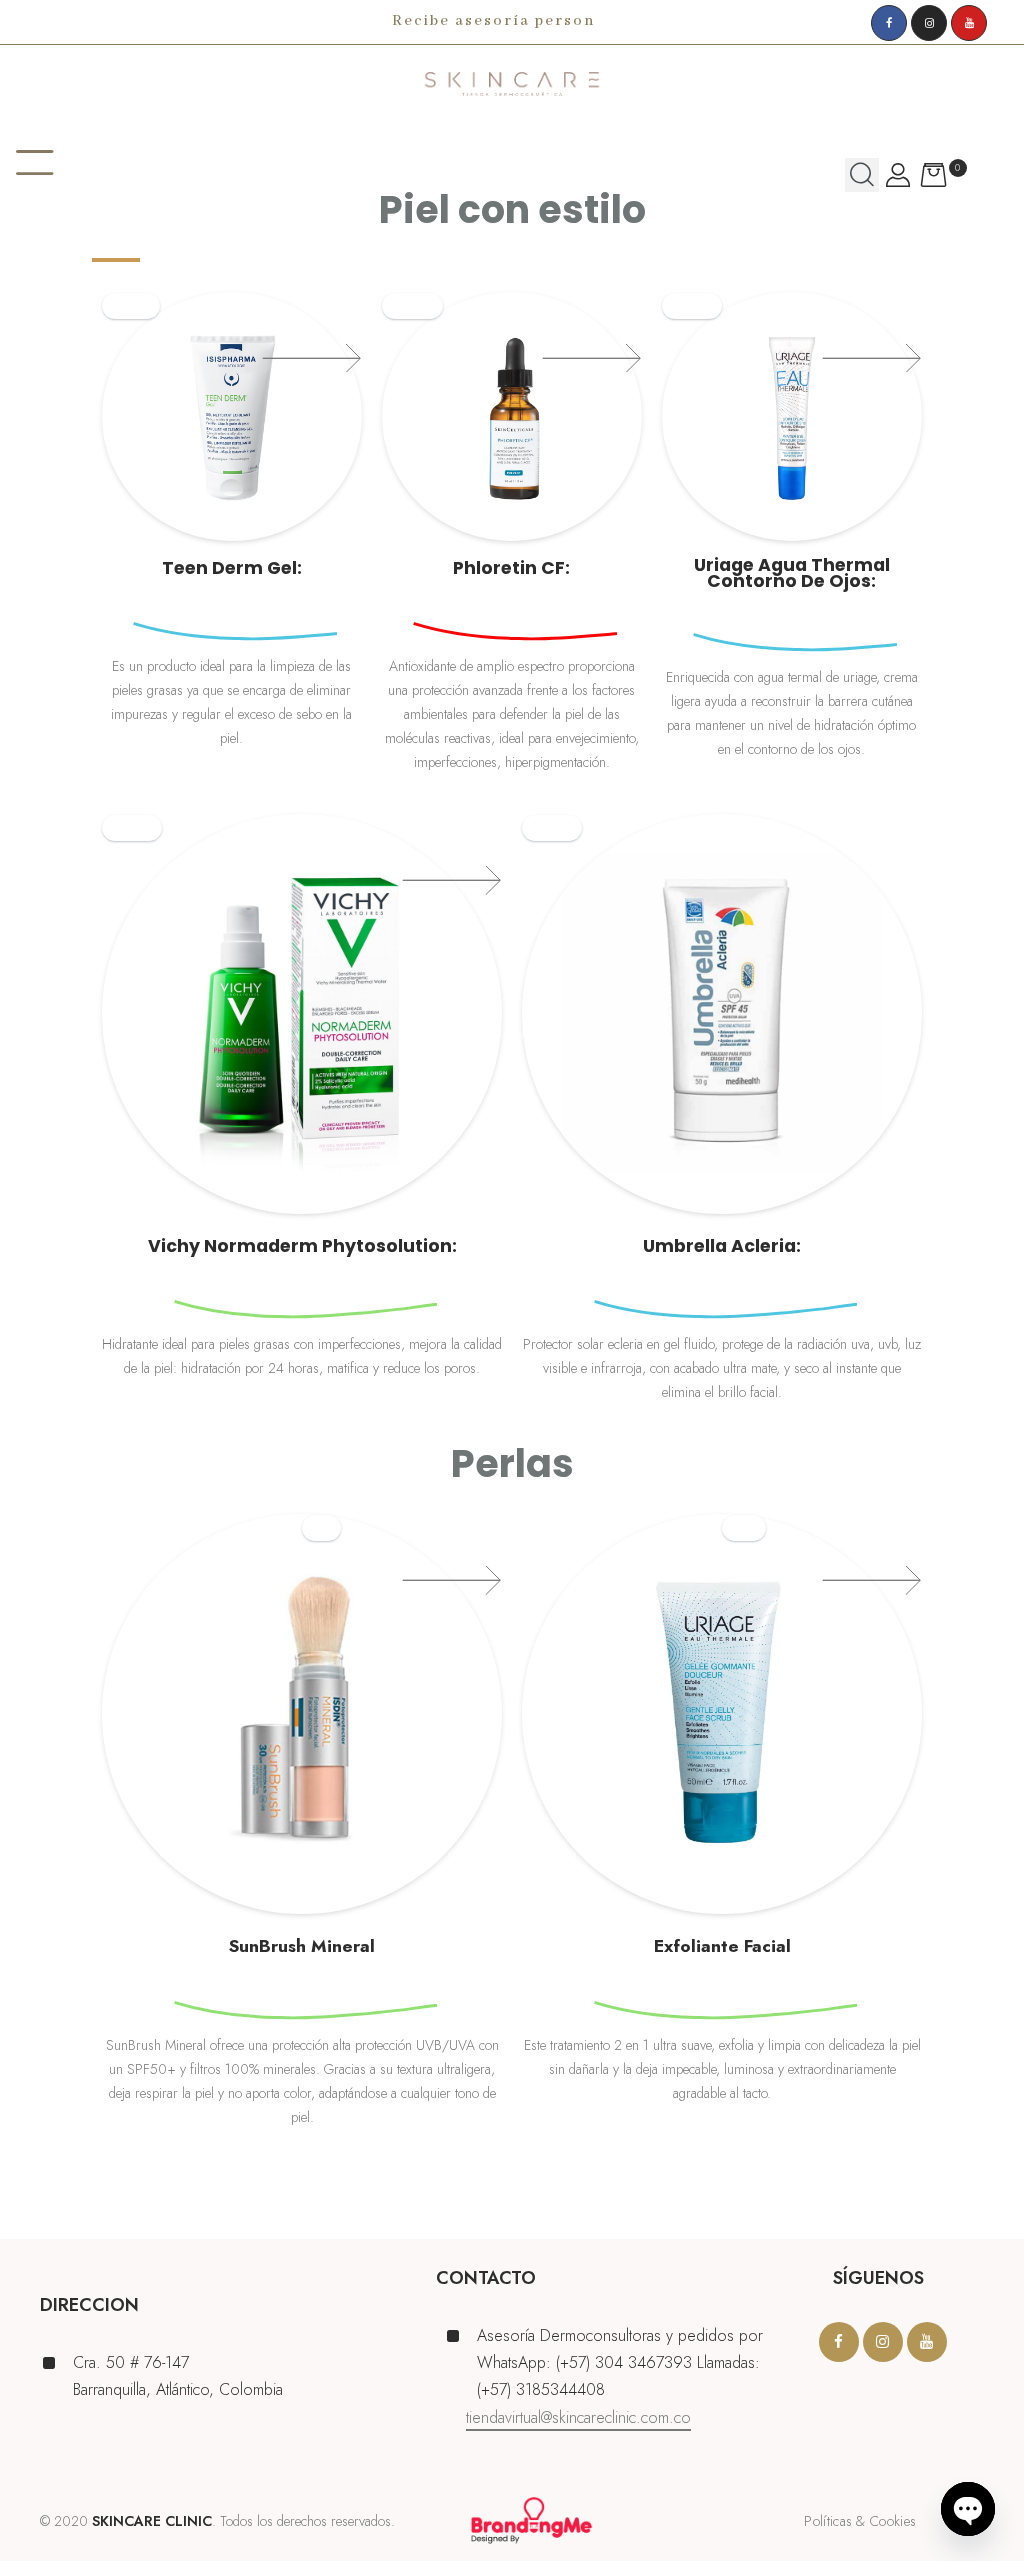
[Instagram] (929, 23)
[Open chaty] (968, 2509)
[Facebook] (889, 23)
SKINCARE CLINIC (152, 2521)
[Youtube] (969, 23)
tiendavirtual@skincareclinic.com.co (578, 2417)
